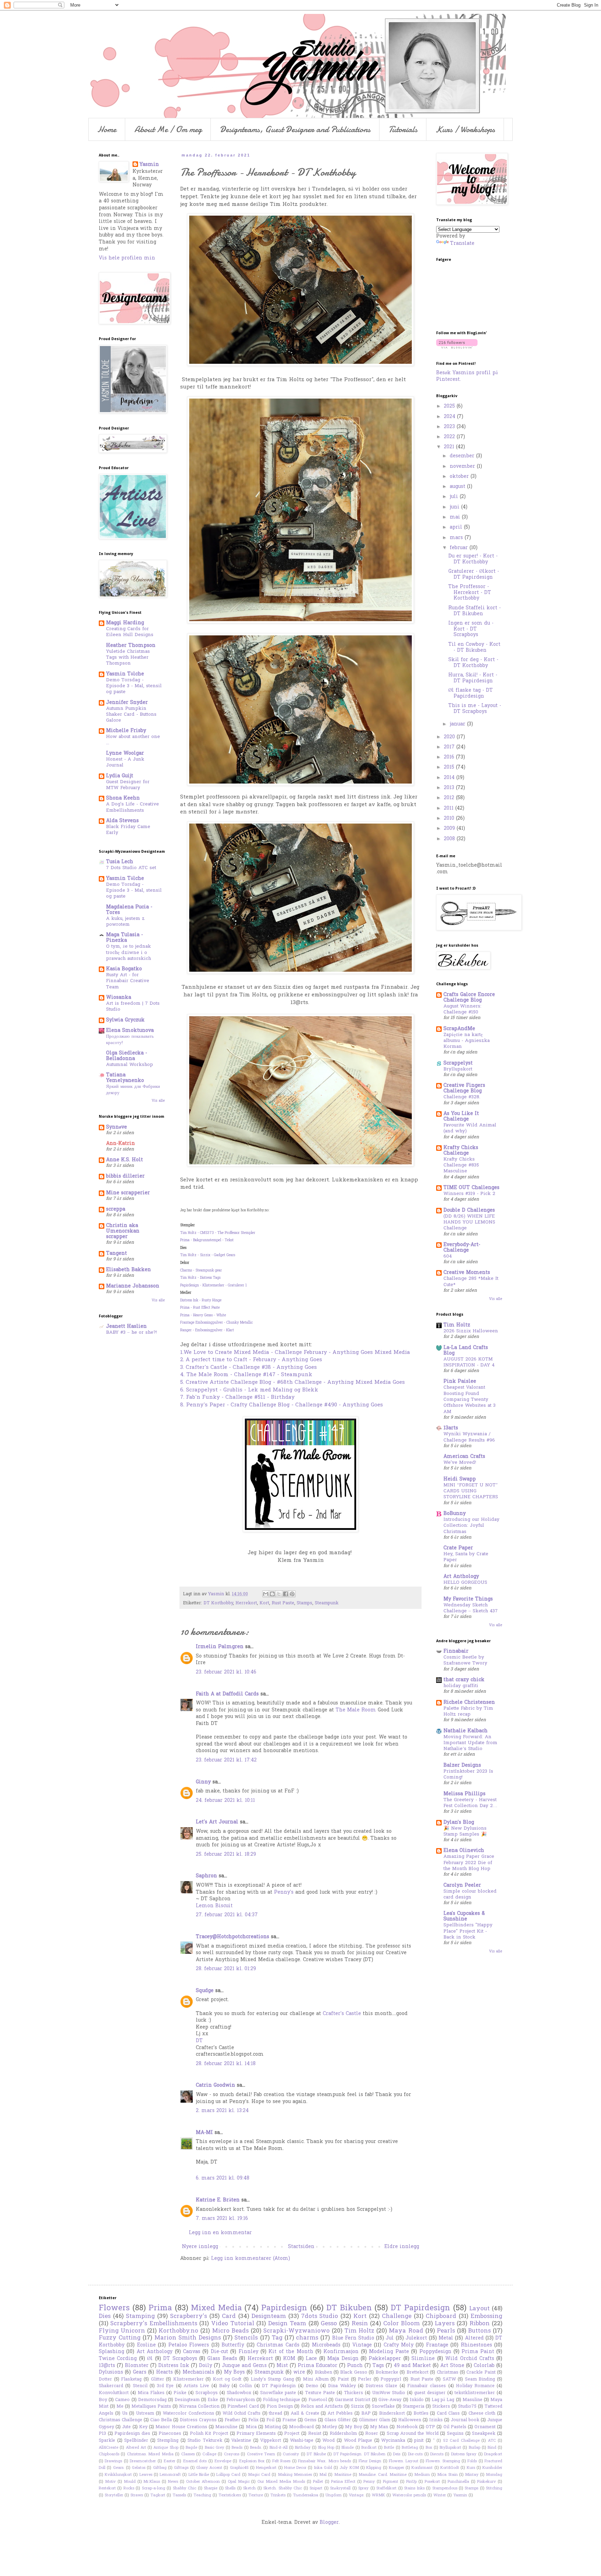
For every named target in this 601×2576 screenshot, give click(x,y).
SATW (449, 2380)
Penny (369, 2482)
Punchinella (458, 2482)
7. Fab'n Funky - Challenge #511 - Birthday (237, 1398)
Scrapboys (207, 2393)
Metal (446, 2338)
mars (457, 538)
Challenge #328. (462, 1097)
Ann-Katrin (121, 1144)
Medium (422, 2475)
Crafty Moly (399, 2345)
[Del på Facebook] (286, 1594)
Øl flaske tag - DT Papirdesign (471, 693)
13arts (451, 1428)
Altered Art (136, 2448)
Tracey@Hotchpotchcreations (233, 1937)
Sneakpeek (484, 2434)
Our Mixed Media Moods (281, 2482)
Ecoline (146, 2345)
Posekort (432, 2482)
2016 (450, 757)
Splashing (111, 2352)
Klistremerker (189, 2380)
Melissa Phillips (464, 1794)
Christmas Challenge (121, 2420)
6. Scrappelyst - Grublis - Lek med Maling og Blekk (249, 1390)
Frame (289, 2420)
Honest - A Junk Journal (125, 762)
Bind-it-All (279, 2448)
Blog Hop (326, 2448)
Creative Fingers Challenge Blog (464, 1088)
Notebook (407, 2427)
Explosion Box (252, 2461)
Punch (355, 2366)
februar (460, 548)
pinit (419, 2441)
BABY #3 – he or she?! (131, 1333)
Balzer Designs (462, 1766)
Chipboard (441, 2317)
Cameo (122, 2400)
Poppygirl (391, 2380)
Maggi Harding (125, 623)
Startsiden (301, 2247)
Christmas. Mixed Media (150, 2454)
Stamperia (414, 2407)
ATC (492, 2441)
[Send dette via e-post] (266, 1594)
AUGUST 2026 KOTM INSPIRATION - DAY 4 (469, 1362)
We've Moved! (460, 1463)
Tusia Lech (120, 862)
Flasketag (131, 2380)
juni (455, 507)
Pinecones (170, 2434)
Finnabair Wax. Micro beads (324, 2461)
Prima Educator (318, 2366)
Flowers (114, 2308)
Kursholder (492, 2468)
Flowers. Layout (403, 2461)
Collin (246, 2386)
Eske (213, 2400)
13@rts (107, 2366)
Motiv (110, 2482)
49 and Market (412, 2366)
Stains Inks (414, 2488)
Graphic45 (239, 2468)
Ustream (145, 2414)
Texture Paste (320, 2393)
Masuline (472, 2400)
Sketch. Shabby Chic (283, 2488)
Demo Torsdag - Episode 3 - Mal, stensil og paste (134, 686)
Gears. (119, 2468)
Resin (360, 2324)
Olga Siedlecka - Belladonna (127, 1056)
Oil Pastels (455, 2427)
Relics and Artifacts (322, 2407)
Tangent (117, 1254)
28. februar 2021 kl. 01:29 (226, 1969)
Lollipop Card (228, 2475)
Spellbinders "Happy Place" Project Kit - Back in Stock (468, 1931)
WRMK (378, 2495)
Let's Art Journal (217, 1822)
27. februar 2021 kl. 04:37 (227, 1915)
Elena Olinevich (464, 1851)
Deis (397, 2454)
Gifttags (181, 2468)
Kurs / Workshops (465, 129)
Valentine (241, 2441)
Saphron (206, 1876)
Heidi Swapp (460, 1479)
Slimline (423, 2359)
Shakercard (111, 2386)
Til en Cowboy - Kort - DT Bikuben (474, 648)
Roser (372, 2434)
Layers (445, 2324)
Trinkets (278, 2495)
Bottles (421, 2414)
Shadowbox (239, 2393)
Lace (311, 2359)
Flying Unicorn (122, 2331)
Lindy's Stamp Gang (272, 2380)
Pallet (318, 2482)
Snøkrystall (340, 2488)
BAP (366, 2414)
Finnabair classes (427, 2386)
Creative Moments (467, 1273)
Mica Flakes (151, 2393)
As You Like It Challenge (461, 1117)
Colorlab (484, 2366)
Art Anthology (461, 1577)
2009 (450, 829)
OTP (430, 2427)
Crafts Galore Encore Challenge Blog (469, 998)
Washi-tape (302, 2441)
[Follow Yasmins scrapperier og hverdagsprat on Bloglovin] (457, 347)
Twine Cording (118, 2359)
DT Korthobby (218, 1603)
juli (455, 497)
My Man (379, 2427)
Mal (323, 2475)
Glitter (158, 2380)
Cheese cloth (482, 2414)
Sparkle (107, 2441)
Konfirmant (422, 2468)
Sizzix (357, 2407)
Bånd (492, 2448)
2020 (450, 737)
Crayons (232, 2454)
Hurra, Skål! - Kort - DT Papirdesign (473, 678)
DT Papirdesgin (279, 2386)
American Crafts (464, 1457)
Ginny (203, 1782)
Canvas (192, 2352)
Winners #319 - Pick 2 (469, 1194)
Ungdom (334, 2495)
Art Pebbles (340, 2414)
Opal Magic (239, 2482)
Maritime (343, 2475)
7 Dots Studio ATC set (131, 868)
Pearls (446, 2331)
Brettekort (418, 2373)
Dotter (105, 2380)
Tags (378, 2366)
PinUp (411, 2482)
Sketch (249, 2488)
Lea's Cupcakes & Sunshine (464, 1916)
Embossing (486, 2317)
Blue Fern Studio (353, 2338)
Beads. (256, 2448)
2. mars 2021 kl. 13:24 (222, 2111)
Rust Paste (283, 1603)
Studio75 (467, 2407)
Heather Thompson (131, 646)
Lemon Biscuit (214, 1906)
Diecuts (437, 2454)
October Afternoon (203, 2482)
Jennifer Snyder (127, 703)
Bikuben (323, 2373)
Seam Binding (480, 2380)
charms (307, 2338)
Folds (472, 2461)
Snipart (316, 2488)
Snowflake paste (278, 2393)
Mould (130, 2482)
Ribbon (480, 2324)
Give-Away (390, 2400)
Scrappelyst (458, 1063)
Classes (188, 2454)
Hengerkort (266, 2468)
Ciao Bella (161, 2420)
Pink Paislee (460, 1382)
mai (456, 517)
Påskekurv (487, 2482)
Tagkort (158, 2495)
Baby (224, 2386)
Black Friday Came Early (128, 830)
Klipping (374, 2468)
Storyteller (114, 2495)
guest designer (430, 2393)
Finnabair (456, 1651)
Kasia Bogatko (124, 969)
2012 (450, 798)
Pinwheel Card (243, 2407)
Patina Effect (343, 2482)
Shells (230, 2488)
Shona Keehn (123, 798)
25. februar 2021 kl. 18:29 (226, 1855)
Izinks (436, 2420)
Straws (137, 2495)
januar (458, 724)
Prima (160, 2308)
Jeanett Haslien (126, 1327)
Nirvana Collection (199, 2407)
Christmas (448, 2373)
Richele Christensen (469, 1703)
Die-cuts (415, 2454)
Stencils (246, 2338)
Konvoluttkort (114, 2393)
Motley (330, 2427)
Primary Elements (256, 2434)
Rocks (129, 2488)
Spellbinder (136, 2441)
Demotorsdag (152, 2400)
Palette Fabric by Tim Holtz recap (468, 1711)
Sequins (455, 2434)
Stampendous (445, 2488)
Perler (365, 2380)
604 (448, 1256)
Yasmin (149, 165)
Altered (474, 2338)
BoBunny (455, 1514)
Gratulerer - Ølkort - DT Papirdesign (474, 575)
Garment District (353, 2400)
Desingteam (187, 2400)
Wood (328, 2441)
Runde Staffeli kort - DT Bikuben (475, 611)
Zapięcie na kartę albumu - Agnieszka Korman (467, 1041)
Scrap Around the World (413, 2434)
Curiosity (291, 2454)
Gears (140, 2372)
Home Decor (295, 2468)
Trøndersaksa (306, 2495)
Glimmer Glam (375, 2420)
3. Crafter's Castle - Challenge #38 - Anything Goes (249, 1368)
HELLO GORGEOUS (465, 1583)
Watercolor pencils (409, 2495)
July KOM (349, 2468)
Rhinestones (476, 2345)
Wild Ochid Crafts (242, 2414)
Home (107, 129)
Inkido (417, 2400)
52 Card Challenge (461, 2441)
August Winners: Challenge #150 (462, 1009)
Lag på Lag (443, 2400)
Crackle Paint (481, 2373)
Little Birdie (199, 2475)
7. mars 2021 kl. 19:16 (222, 2219)
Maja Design (343, 2359)
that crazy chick (464, 1680)
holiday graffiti (461, 1686)
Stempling (168, 2441)
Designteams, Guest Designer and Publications (295, 129)
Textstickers (230, 2495)
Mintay (472, 2475)
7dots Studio (320, 2317)
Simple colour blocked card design (470, 1894)
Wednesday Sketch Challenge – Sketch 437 (471, 1608)
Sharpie (211, 2488)
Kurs (471, 2468)
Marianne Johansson (133, 1286)
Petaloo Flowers (189, 2345)
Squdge (205, 1991)
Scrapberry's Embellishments (154, 2324)
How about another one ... (133, 740)
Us (125, 2414)
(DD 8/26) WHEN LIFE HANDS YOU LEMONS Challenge (469, 1222)
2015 (450, 767)
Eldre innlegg (402, 2247)
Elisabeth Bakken (129, 1270)
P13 (102, 2434)
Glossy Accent (209, 2468)
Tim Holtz (457, 1325)
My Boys (234, 2372)
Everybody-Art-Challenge (462, 1248)
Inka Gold (323, 2468)
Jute (126, 2427)
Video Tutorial (233, 2324)
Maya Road (406, 2331)
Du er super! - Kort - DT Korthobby (473, 559)
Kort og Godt (227, 2380)
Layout (479, 2309)
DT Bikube (316, 2454)
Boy (103, 2400)
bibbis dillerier (125, 1176)
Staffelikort (386, 2488)
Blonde (348, 2448)
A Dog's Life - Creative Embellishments (133, 807)
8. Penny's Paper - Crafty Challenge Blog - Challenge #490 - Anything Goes (282, 1405)
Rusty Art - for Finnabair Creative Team (128, 981)
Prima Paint (478, 2352)
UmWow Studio (389, 2393)
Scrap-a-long (154, 2488)
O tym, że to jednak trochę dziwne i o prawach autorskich (129, 953)
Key (143, 2427)
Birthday (303, 2448)
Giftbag (160, 2468)
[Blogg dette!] (272, 1594)
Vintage (362, 2345)
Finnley (249, 2352)
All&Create (109, 2448)
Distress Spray (464, 2454)
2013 (450, 788)
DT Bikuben (349, 2308)
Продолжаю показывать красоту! (130, 1040)
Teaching (202, 2495)
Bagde (191, 2448)
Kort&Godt (450, 2468)
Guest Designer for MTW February (128, 785)
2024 (450, 417)
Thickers (354, 2393)
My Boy (353, 2427)
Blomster (137, 2366)
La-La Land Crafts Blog (466, 1351)
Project (292, 2434)
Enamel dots (195, 2461)
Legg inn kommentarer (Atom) (251, 2259)
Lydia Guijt (120, 776)
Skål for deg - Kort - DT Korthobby (473, 663)
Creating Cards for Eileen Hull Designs (130, 632)
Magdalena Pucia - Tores (129, 910)
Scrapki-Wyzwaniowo (297, 2331)
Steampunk (327, 1603)
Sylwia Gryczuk (125, 1020)
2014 (450, 778)
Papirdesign (284, 2308)
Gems (310, 2420)
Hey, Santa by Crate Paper (466, 1557)
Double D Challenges (469, 1210)
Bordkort (369, 2448)
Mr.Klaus (152, 2482)
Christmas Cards (278, 2345)
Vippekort (271, 2441)
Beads (237, 2448)
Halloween (410, 2420)
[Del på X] (279, 1594)
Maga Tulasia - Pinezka (125, 938)
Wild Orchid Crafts (470, 2359)
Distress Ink (174, 2366)
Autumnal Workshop (130, 1065)
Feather (233, 2420)
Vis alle (158, 1101)
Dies (105, 2317)
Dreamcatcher (143, 2461)
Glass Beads (222, 2359)
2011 (450, 808)
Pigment (391, 2482)
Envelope (223, 2461)
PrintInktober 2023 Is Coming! (468, 1774)
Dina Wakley (342, 2386)
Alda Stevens (122, 821)
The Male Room (356, 1710)
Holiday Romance (475, 2386)
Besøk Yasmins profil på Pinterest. (467, 376)
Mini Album (316, 2380)
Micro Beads (230, 2331)
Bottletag (410, 2448)
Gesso (329, 2324)
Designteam (269, 2317)
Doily (206, 2366)
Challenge (397, 2317)
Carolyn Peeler (462, 1885)
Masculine (226, 2427)
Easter (169, 2461)
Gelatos (139, 2468)
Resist (315, 2434)
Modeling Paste (389, 2352)
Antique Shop (166, 2448)
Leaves (146, 2475)
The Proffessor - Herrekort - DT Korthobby (470, 593)
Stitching (494, 2488)
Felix (253, 2420)
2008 (450, 839)
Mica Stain (447, 2475)
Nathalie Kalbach (466, 1731)
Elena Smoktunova (130, 1031)
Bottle (389, 2448)
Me (120, 2407)
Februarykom (241, 2400)
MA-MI (204, 2133)
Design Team (287, 2324)
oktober (460, 477)
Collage (209, 2454)
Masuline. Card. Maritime (383, 2475)
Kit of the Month (291, 2352)
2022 (450, 437)
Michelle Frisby (126, 731)
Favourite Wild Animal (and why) (470, 1128)
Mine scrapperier (128, 1193)
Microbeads (326, 2345)
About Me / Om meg (168, 129)
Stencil (140, 2386)
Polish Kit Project (209, 2434)
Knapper (396, 2468)
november (463, 467)
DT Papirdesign (420, 2308)
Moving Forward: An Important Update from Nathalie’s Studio (470, 1743)
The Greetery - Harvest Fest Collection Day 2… (470, 1803)
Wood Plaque (358, 2441)
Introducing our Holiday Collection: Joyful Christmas (471, 1526)
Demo (312, 2386)
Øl (150, 2359)
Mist (282, 2366)
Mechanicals (198, 2372)
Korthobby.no (178, 2331)
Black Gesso (354, 2373)
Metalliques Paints (151, 2407)
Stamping (140, 2317)
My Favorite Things (468, 1599)
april (457, 527)
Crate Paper (458, 1548)
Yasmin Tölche (125, 674)
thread (275, 2414)
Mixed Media (216, 2308)
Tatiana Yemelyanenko (125, 1078)
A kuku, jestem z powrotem (125, 922)
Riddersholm (343, 2434)
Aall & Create (305, 2414)
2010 (450, 818)
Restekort (107, 2488)
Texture (256, 2495)
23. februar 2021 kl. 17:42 (226, 1760)
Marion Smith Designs (188, 2338)
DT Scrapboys (180, 2359)
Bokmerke (387, 2373)
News (173, 2482)
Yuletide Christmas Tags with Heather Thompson (128, 658)
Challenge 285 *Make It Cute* (471, 1282)
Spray (363, 2488)
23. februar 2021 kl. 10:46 (226, 1672)
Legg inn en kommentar (220, 2233)
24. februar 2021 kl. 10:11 (225, 1801)
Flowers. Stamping (443, 2461)
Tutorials (403, 129)
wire (299, 2372)
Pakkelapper (385, 2359)
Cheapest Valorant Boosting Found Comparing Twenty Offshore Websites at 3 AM (470, 1399)
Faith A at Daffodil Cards (227, 1694)
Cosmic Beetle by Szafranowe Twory (465, 1660)
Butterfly (233, 2345)
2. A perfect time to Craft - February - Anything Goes (251, 1360)
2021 (450, 447)
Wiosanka (119, 998)
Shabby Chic (185, 2488)
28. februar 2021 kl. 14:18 (226, 2064)
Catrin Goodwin (215, 2085)
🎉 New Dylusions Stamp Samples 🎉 (465, 1831)
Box (429, 2448)
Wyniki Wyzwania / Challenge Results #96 (469, 1437)
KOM (289, 2359)
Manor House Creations (181, 2427)
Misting (273, 2427)
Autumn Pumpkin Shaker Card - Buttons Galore (131, 715)
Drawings (113, 2461)
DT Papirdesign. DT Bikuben (359, 2454)
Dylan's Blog (459, 1823)
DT (199, 2041)
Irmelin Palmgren (220, 1647)
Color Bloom (402, 2324)
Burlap (475, 2448)
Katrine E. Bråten (218, 2200)
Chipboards (109, 2454)
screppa (116, 1209)
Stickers (441, 2407)
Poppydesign (435, 2352)
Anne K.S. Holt (125, 1160)
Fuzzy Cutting (120, 2338)
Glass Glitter (338, 2420)
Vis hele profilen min (127, 258)
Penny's (284, 1892)
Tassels (179, 2495)
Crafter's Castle (342, 2014)
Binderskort (392, 2414)
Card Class (448, 2414)
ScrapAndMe (459, 1029)
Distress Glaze (381, 2386)
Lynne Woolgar (125, 753)
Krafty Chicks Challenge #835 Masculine (461, 1165)
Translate (462, 244)
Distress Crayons (198, 2420)
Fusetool (318, 2400)
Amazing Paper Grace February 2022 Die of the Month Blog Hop (469, 1863)
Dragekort (493, 2454)
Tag (277, 2338)
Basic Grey (215, 2448)
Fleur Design (370, 2461)
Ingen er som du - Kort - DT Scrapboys (471, 629)
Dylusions (111, 2372)
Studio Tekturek (205, 2441)
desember (463, 456)
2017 (450, 747)
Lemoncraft (170, 2475)
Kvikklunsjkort (118, 2475)
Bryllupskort (458, 1069)
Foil (270, 2420)
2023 (450, 427)
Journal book (465, 2420)
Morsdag (494, 2475)
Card (229, 2317)
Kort (264, 1603)
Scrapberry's (189, 2317)
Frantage (437, 2345)
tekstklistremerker (475, 2393)
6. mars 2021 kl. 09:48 (223, 2178)
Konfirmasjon (341, 2352)
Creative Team (261, 2454)
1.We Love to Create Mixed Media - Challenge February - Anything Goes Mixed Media (295, 1353)
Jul (390, 2338)
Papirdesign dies (132, 2434)
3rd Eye (165, 2386)
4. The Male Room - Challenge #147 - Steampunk (246, 1375)
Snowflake (383, 2407)
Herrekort (246, 1603)
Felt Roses (281, 2461)
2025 (450, 406)
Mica (251, 2427)
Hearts (165, 2372)
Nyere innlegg (200, 2247)
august (458, 487)
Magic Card (259, 2475)
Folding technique (282, 2400)
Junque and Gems (244, 2366)
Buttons (479, 2331)
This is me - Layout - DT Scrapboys (475, 709)
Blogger (329, 2523)
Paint (343, 2380)
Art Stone (452, 2366)
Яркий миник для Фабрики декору (133, 1090)
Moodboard (301, 2427)
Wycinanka (393, 2441)
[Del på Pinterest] (292, 1594)
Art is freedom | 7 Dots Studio (133, 1006)
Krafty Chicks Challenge (461, 1151)
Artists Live (196, 2386)
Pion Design (280, 2407)
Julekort (416, 2338)
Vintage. (357, 2495)
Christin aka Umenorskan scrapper (123, 1231)
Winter (440, 2495)
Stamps (304, 1603)
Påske (180, 2393)
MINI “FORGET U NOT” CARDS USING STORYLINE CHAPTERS (471, 1491)
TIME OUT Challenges (471, 1188)
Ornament (485, 2427)
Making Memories (295, 2475)
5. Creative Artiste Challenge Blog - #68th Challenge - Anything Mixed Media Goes (293, 1383)
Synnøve (117, 1127)
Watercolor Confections (189, 2414)
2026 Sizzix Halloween (471, 1331)
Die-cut (219, 2352)
